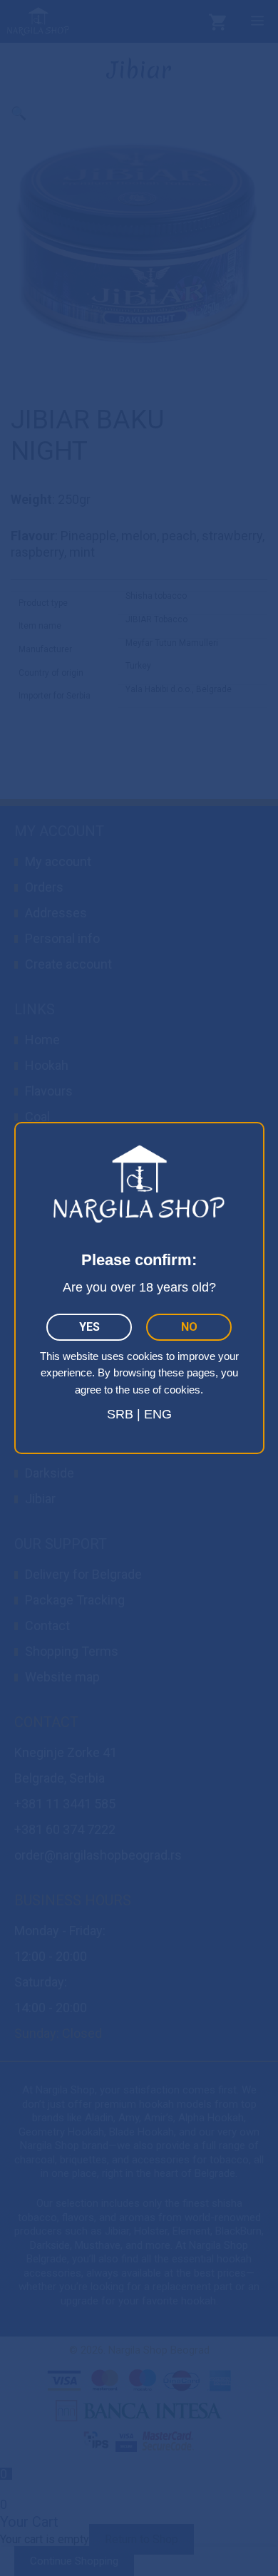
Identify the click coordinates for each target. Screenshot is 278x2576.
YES (89, 1327)
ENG (158, 1414)
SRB (120, 1414)
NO (189, 1327)
